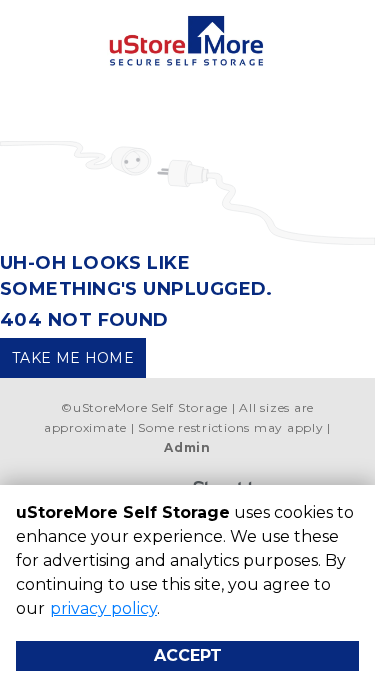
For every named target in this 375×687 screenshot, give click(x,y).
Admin (187, 447)
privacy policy (103, 608)
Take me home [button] (73, 358)
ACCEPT (188, 655)
